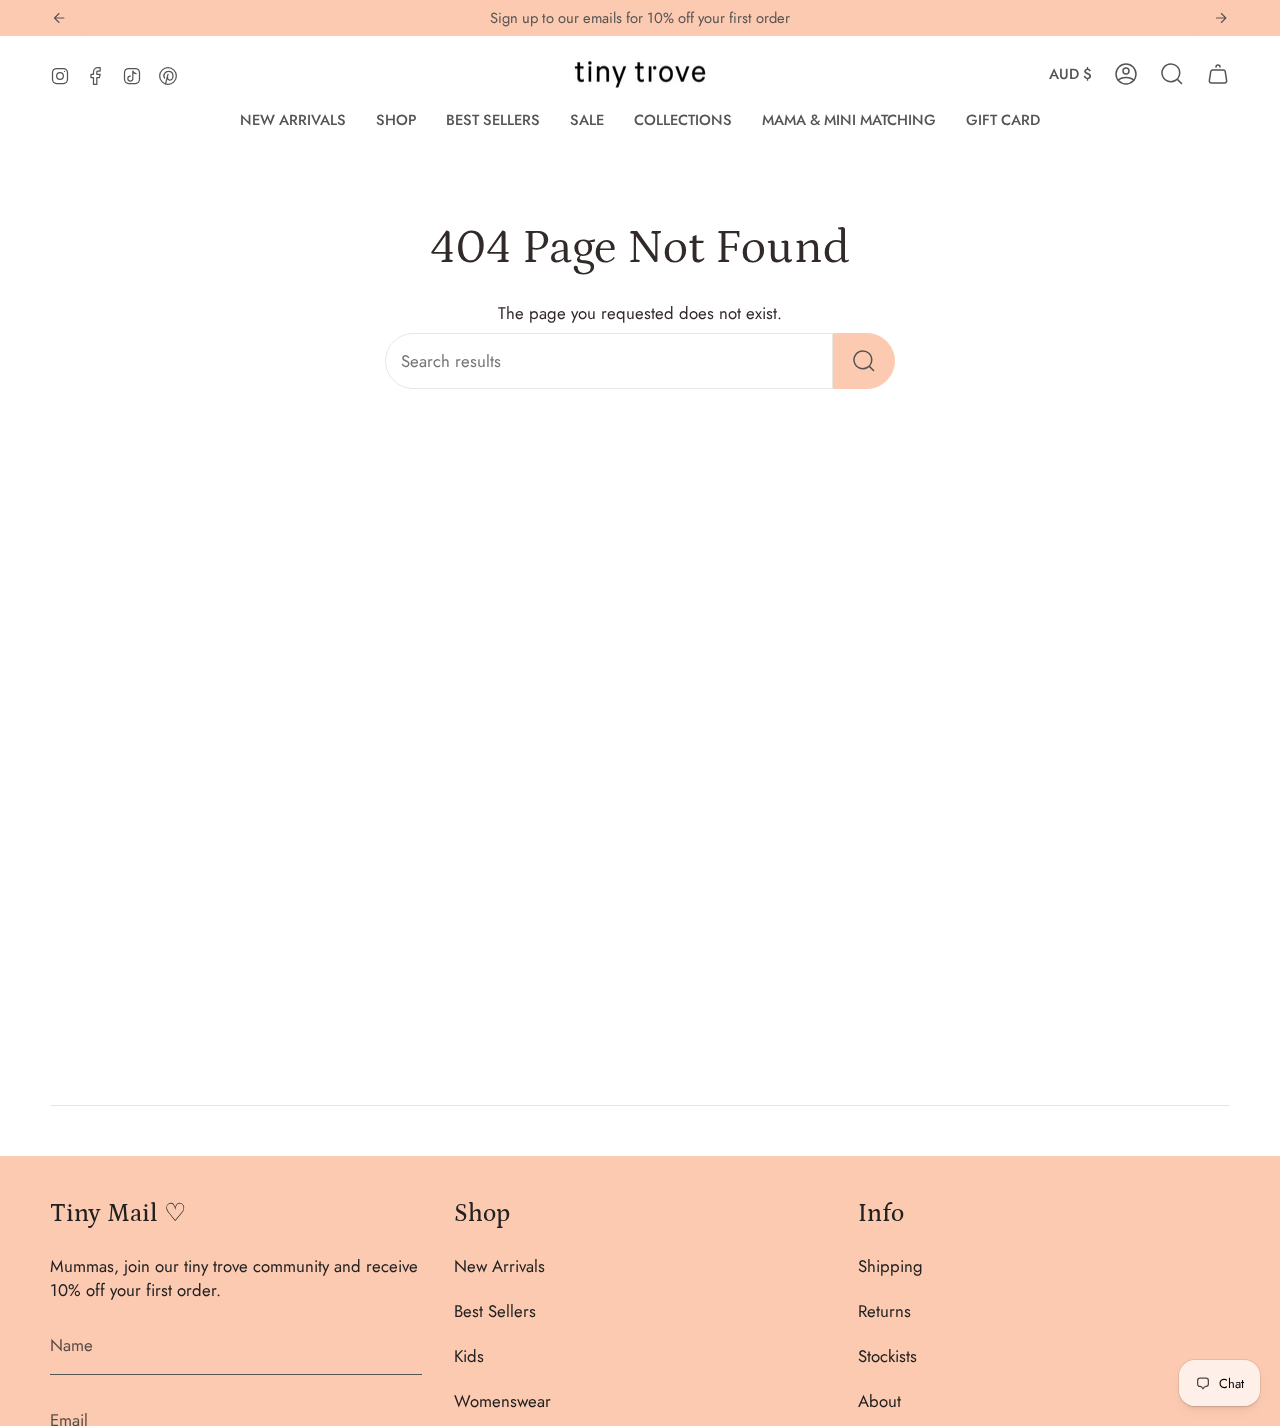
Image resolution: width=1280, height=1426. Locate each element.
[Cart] (1218, 74)
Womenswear (502, 1401)
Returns (884, 1311)
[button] (396, 121)
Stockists (887, 1356)
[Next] (1221, 18)
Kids (469, 1356)
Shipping (890, 1266)
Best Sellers (495, 1311)
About (879, 1401)
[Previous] (59, 18)
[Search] (864, 361)
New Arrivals (499, 1266)
